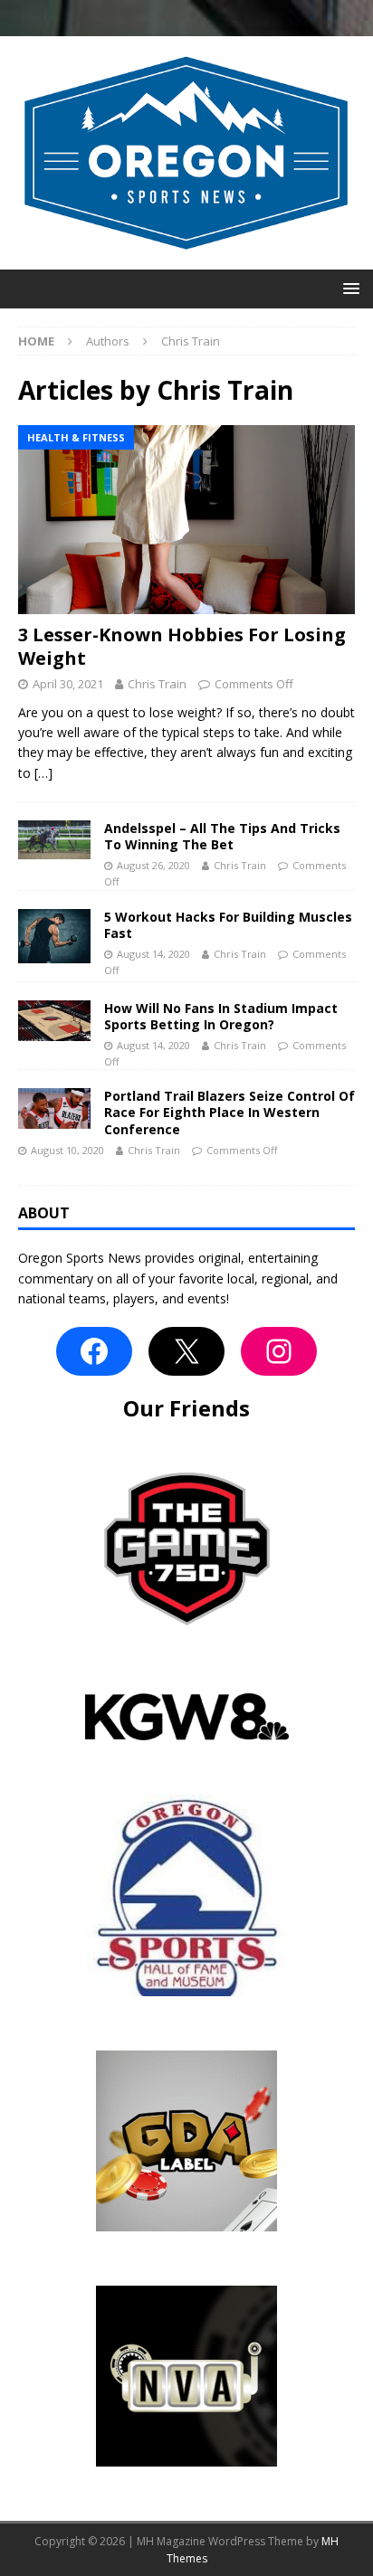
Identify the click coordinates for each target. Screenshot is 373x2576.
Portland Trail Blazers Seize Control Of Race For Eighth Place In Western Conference (230, 1112)
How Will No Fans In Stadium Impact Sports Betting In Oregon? (221, 1016)
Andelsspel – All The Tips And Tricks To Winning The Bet (222, 836)
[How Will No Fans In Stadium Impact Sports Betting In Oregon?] (54, 1021)
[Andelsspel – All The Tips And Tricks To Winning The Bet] (54, 840)
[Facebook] (94, 1351)
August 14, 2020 (153, 954)
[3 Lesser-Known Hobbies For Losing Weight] (186, 520)
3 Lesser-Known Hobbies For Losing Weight (182, 646)
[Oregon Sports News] (186, 258)
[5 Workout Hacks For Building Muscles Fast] (54, 936)
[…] (43, 773)
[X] (186, 1351)
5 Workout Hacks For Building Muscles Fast (228, 925)
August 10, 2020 (67, 1150)
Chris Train (157, 684)
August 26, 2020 (153, 865)
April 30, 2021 (68, 684)
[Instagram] (279, 1351)
